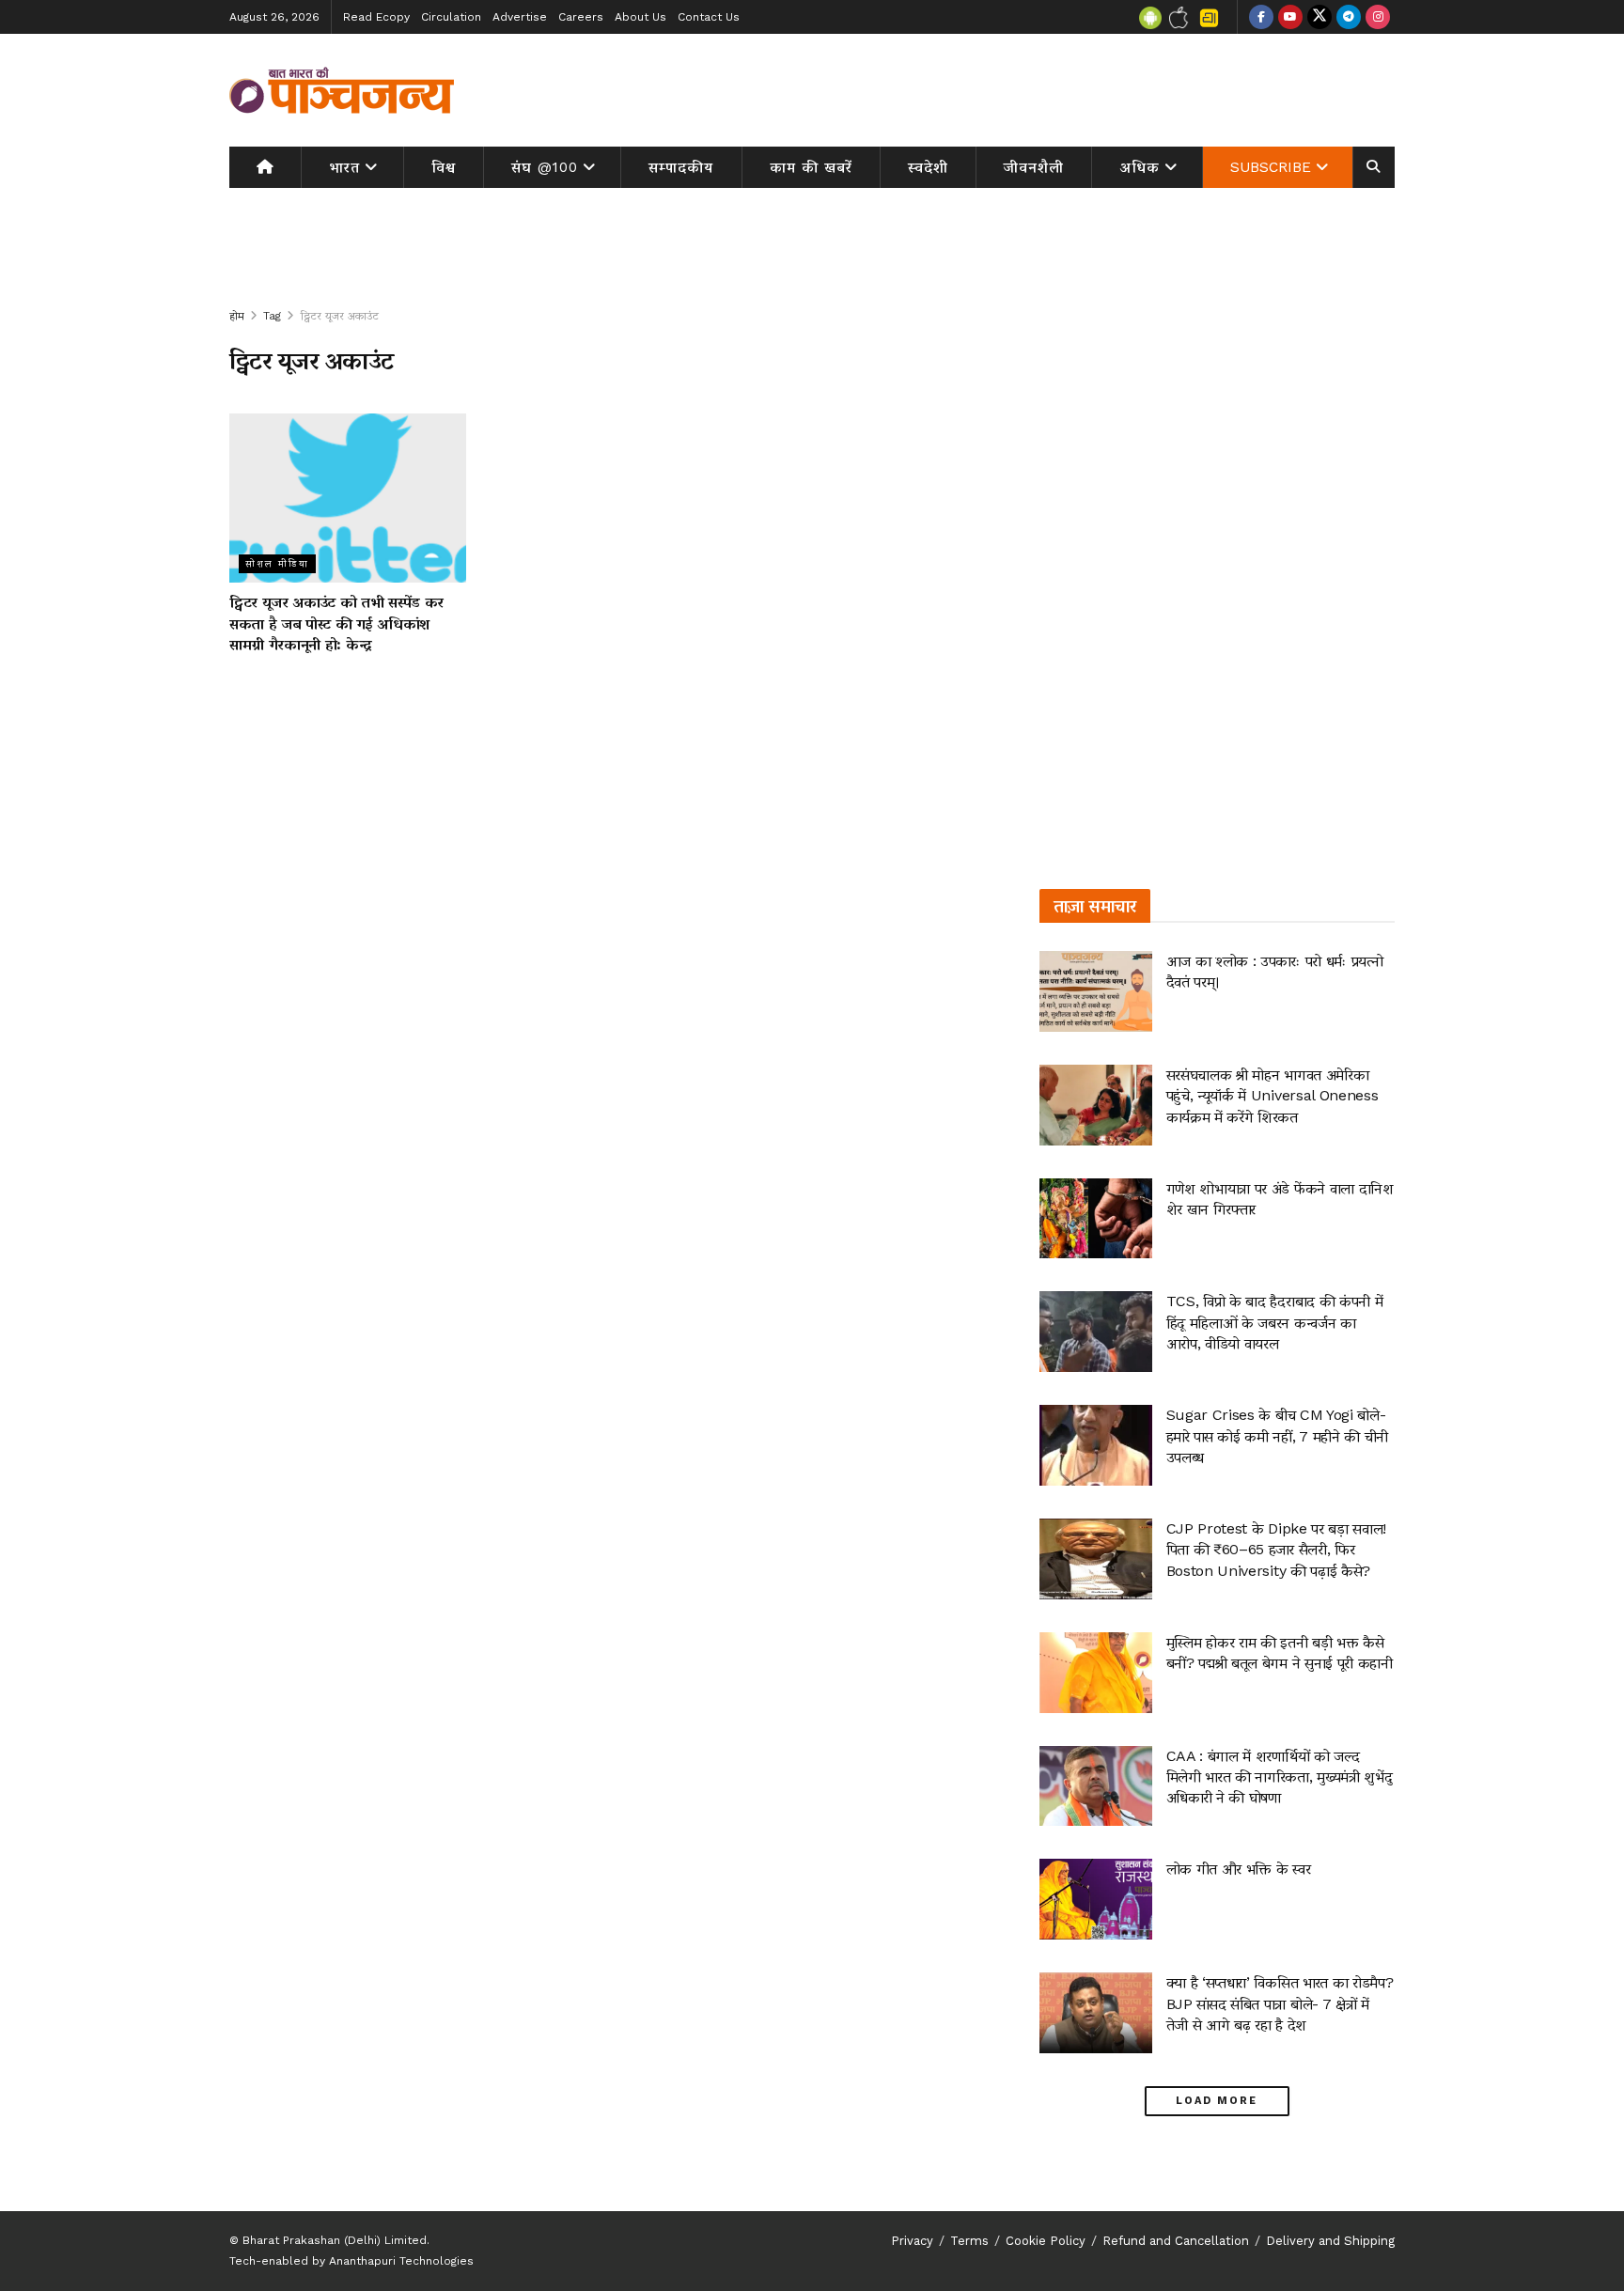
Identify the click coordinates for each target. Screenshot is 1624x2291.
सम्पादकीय (681, 167)
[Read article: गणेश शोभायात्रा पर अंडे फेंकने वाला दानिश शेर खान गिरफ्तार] (1096, 1219)
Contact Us (709, 17)
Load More (1217, 2101)
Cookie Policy (1046, 2241)
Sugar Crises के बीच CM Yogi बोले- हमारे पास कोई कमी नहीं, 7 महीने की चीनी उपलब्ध (1277, 1436)
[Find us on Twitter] (1319, 17)
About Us (640, 17)
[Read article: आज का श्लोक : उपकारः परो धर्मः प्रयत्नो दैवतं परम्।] (1096, 991)
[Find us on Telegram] (1349, 17)
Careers (581, 17)
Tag (272, 316)
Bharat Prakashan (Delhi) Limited (335, 2240)
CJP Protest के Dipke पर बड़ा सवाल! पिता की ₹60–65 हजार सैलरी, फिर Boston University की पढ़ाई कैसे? (1276, 1550)
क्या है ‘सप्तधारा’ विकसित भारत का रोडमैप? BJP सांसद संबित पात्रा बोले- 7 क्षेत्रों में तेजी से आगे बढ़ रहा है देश (1280, 2003)
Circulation (451, 17)
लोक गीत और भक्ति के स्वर (1239, 1869)
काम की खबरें (811, 167)
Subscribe (1271, 167)
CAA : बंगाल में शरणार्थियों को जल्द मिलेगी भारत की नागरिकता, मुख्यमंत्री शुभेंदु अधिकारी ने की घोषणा (1280, 1777)
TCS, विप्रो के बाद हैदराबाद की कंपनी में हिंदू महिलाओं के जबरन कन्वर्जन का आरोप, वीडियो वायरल (1275, 1322)
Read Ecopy (376, 17)
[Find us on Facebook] (1261, 17)
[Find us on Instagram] (1378, 17)
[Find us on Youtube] (1290, 17)
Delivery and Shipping (1330, 2241)
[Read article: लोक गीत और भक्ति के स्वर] (1096, 1899)
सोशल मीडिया (277, 563)
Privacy (912, 2241)
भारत (344, 167)
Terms (969, 2241)
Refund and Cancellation (1176, 2241)
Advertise (520, 17)
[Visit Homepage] (342, 90)
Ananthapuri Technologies (401, 2261)
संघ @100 (545, 167)
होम (237, 316)
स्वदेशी (928, 167)
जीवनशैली (1034, 167)
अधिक (1140, 167)
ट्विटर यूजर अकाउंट (339, 316)
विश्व (444, 167)
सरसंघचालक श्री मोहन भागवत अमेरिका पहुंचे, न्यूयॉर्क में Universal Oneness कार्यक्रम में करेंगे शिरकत (1273, 1096)
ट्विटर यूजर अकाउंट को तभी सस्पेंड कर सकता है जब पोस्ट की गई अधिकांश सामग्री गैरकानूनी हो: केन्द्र (336, 623)
